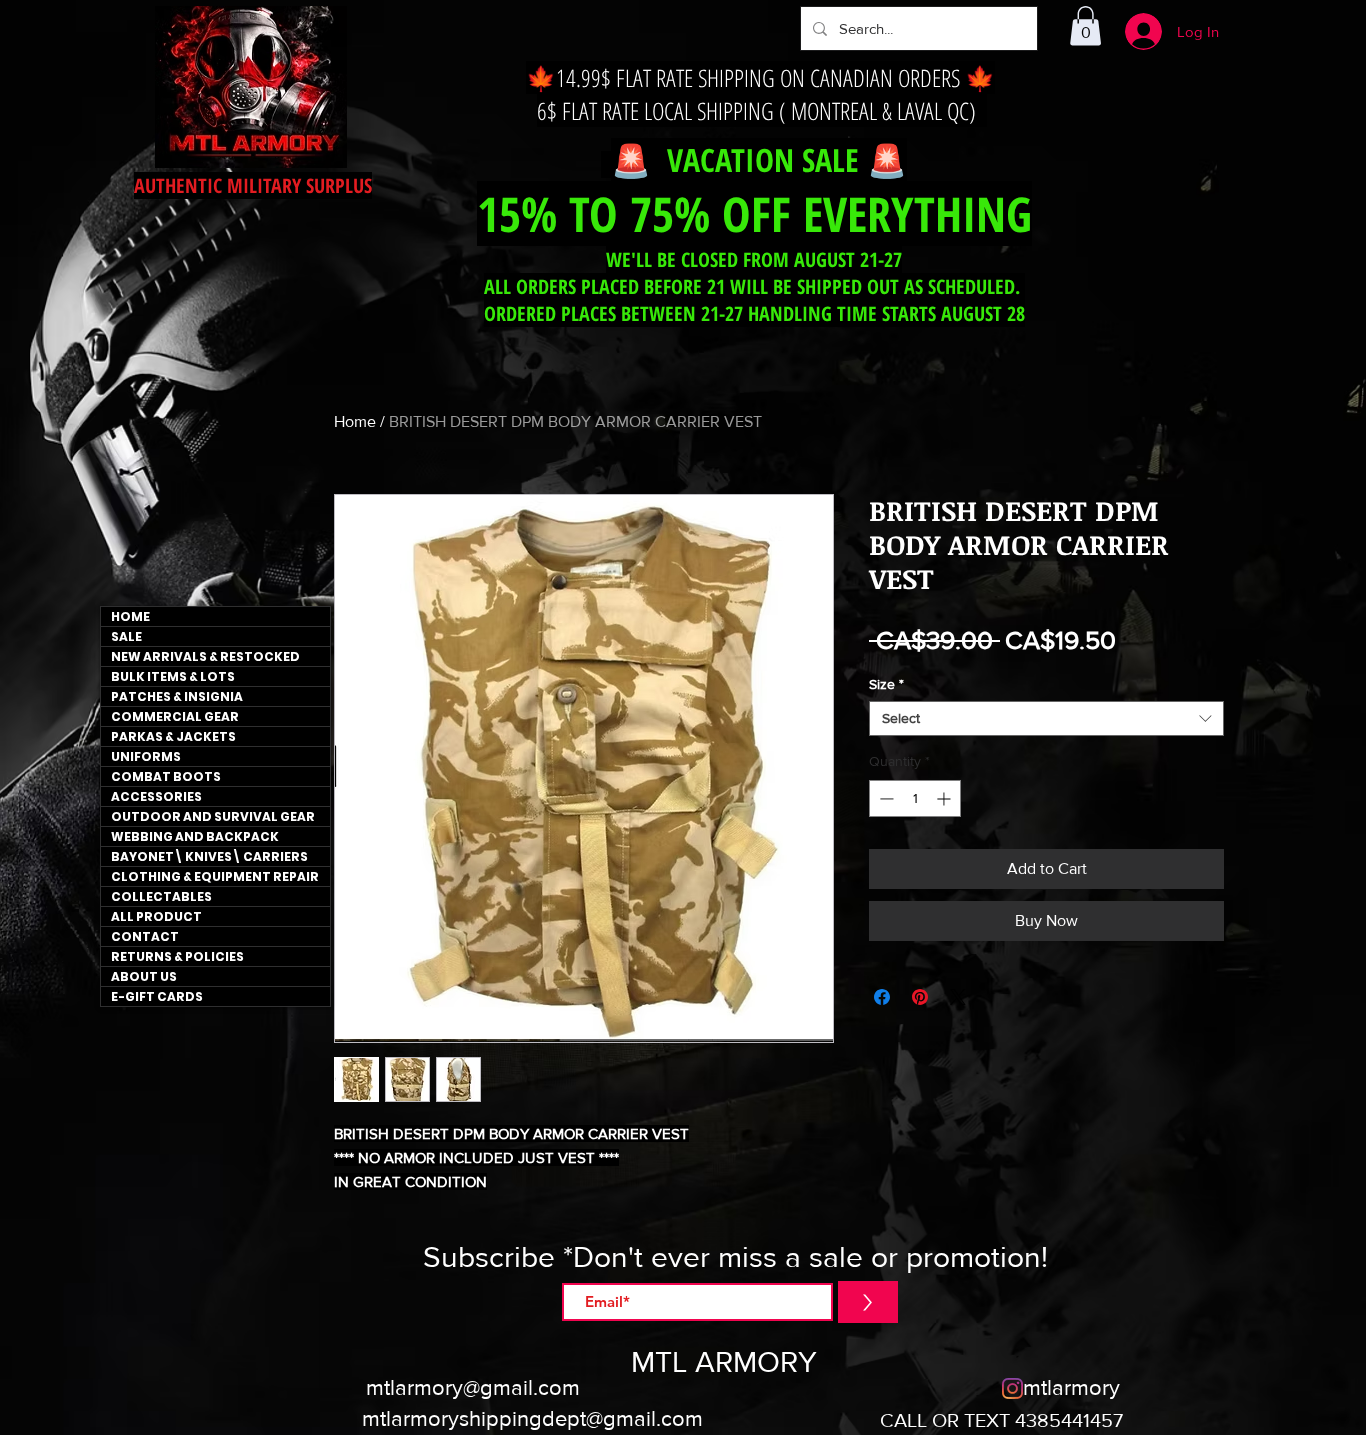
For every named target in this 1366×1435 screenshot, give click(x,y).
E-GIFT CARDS (157, 996)
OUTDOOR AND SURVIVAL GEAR (213, 816)
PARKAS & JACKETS (173, 736)
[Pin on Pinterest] (920, 997)
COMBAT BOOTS (166, 776)
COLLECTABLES (161, 896)
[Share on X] (958, 997)
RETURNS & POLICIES (177, 956)
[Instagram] (1012, 1388)
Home (355, 421)
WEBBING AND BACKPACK (195, 836)
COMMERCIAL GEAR (175, 716)
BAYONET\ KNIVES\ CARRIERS (209, 856)
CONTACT (145, 936)
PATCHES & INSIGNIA (177, 696)
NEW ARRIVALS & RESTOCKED (205, 656)
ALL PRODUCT (156, 916)
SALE (126, 636)
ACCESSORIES (156, 796)
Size (886, 684)
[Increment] (945, 798)
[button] (1085, 25)
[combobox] (1046, 718)
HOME (130, 616)
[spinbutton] (915, 798)
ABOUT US (144, 976)
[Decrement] (884, 798)
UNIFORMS (146, 756)
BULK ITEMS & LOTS (173, 676)
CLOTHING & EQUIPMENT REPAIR (215, 876)
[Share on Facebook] (882, 997)
